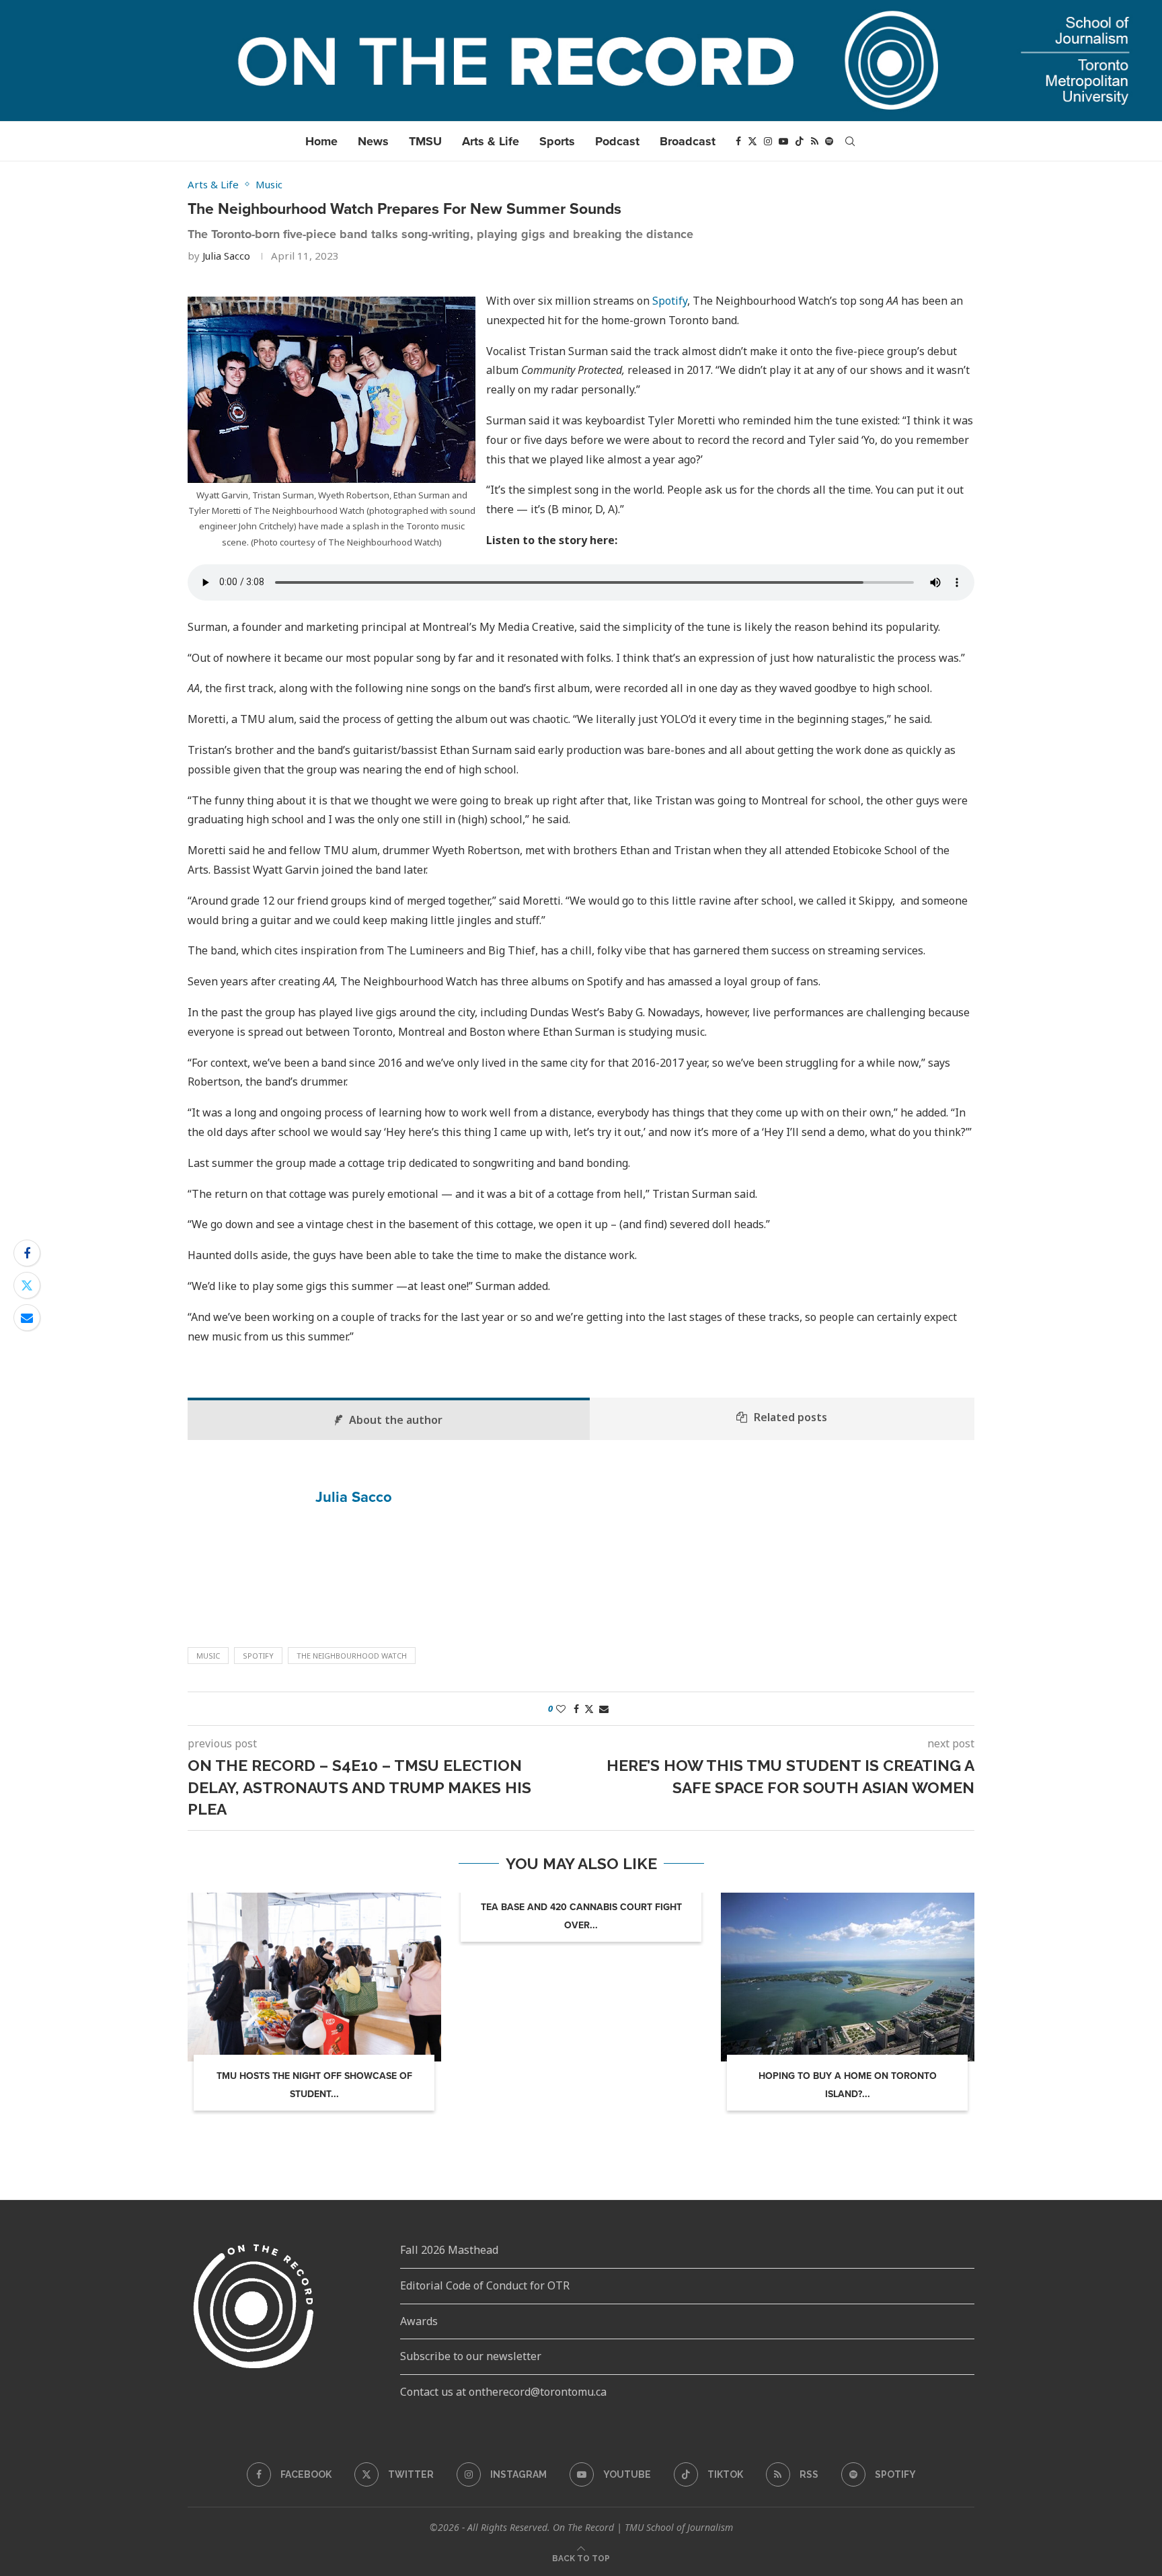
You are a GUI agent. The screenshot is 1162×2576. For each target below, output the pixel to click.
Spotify (670, 301)
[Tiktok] (800, 141)
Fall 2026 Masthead (449, 2250)
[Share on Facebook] (27, 1253)
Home (321, 141)
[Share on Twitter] (27, 1285)
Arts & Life (491, 141)
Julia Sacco (226, 256)
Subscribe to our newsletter (471, 2356)
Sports (557, 141)
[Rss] (815, 141)
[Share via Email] (27, 1318)
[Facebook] (738, 141)
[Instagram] (768, 141)
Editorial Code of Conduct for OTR (485, 2285)
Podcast (617, 141)
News (373, 141)
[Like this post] (561, 1709)
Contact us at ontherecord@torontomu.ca (503, 2392)
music (208, 1656)
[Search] (850, 141)
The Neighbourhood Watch (352, 1656)
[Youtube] (783, 141)
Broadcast (688, 141)
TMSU (425, 141)
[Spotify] (829, 141)
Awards (419, 2321)
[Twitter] (752, 141)
